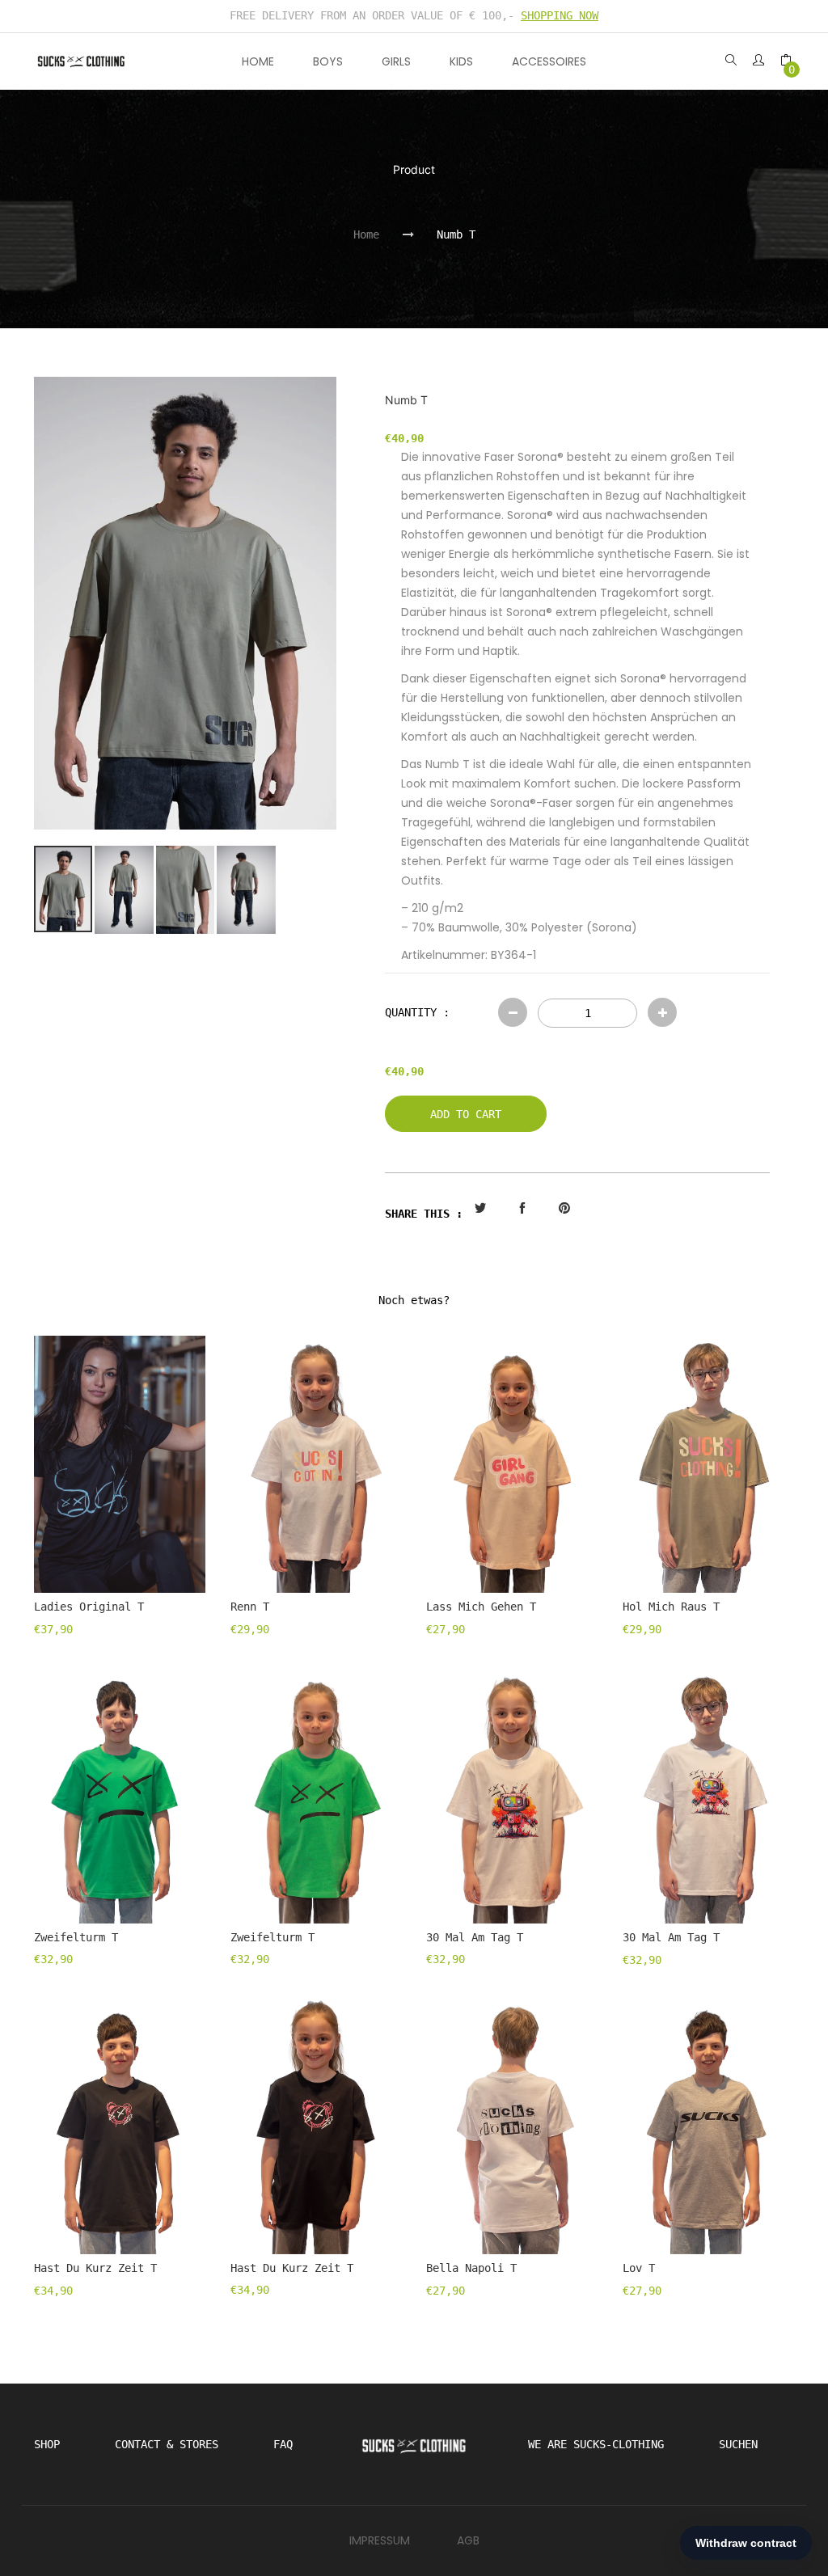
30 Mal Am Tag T (475, 1937)
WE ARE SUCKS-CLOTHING (596, 2444)
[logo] (81, 61)
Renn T (250, 1607)
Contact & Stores (167, 2444)
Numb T (456, 234)
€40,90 (404, 1071)
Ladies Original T (89, 1607)
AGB (468, 2540)
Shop (47, 2444)
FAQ (283, 2444)
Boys (328, 61)
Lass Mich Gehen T (481, 1607)
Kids (461, 61)
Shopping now (560, 15)
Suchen (738, 2444)
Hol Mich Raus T (671, 1607)
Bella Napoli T (471, 2268)
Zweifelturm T (76, 1937)
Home (258, 61)
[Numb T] (185, 604)
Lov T (639, 2268)
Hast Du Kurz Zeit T (95, 2268)
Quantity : (417, 1012)
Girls (396, 61)
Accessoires (549, 61)
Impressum (380, 2540)
